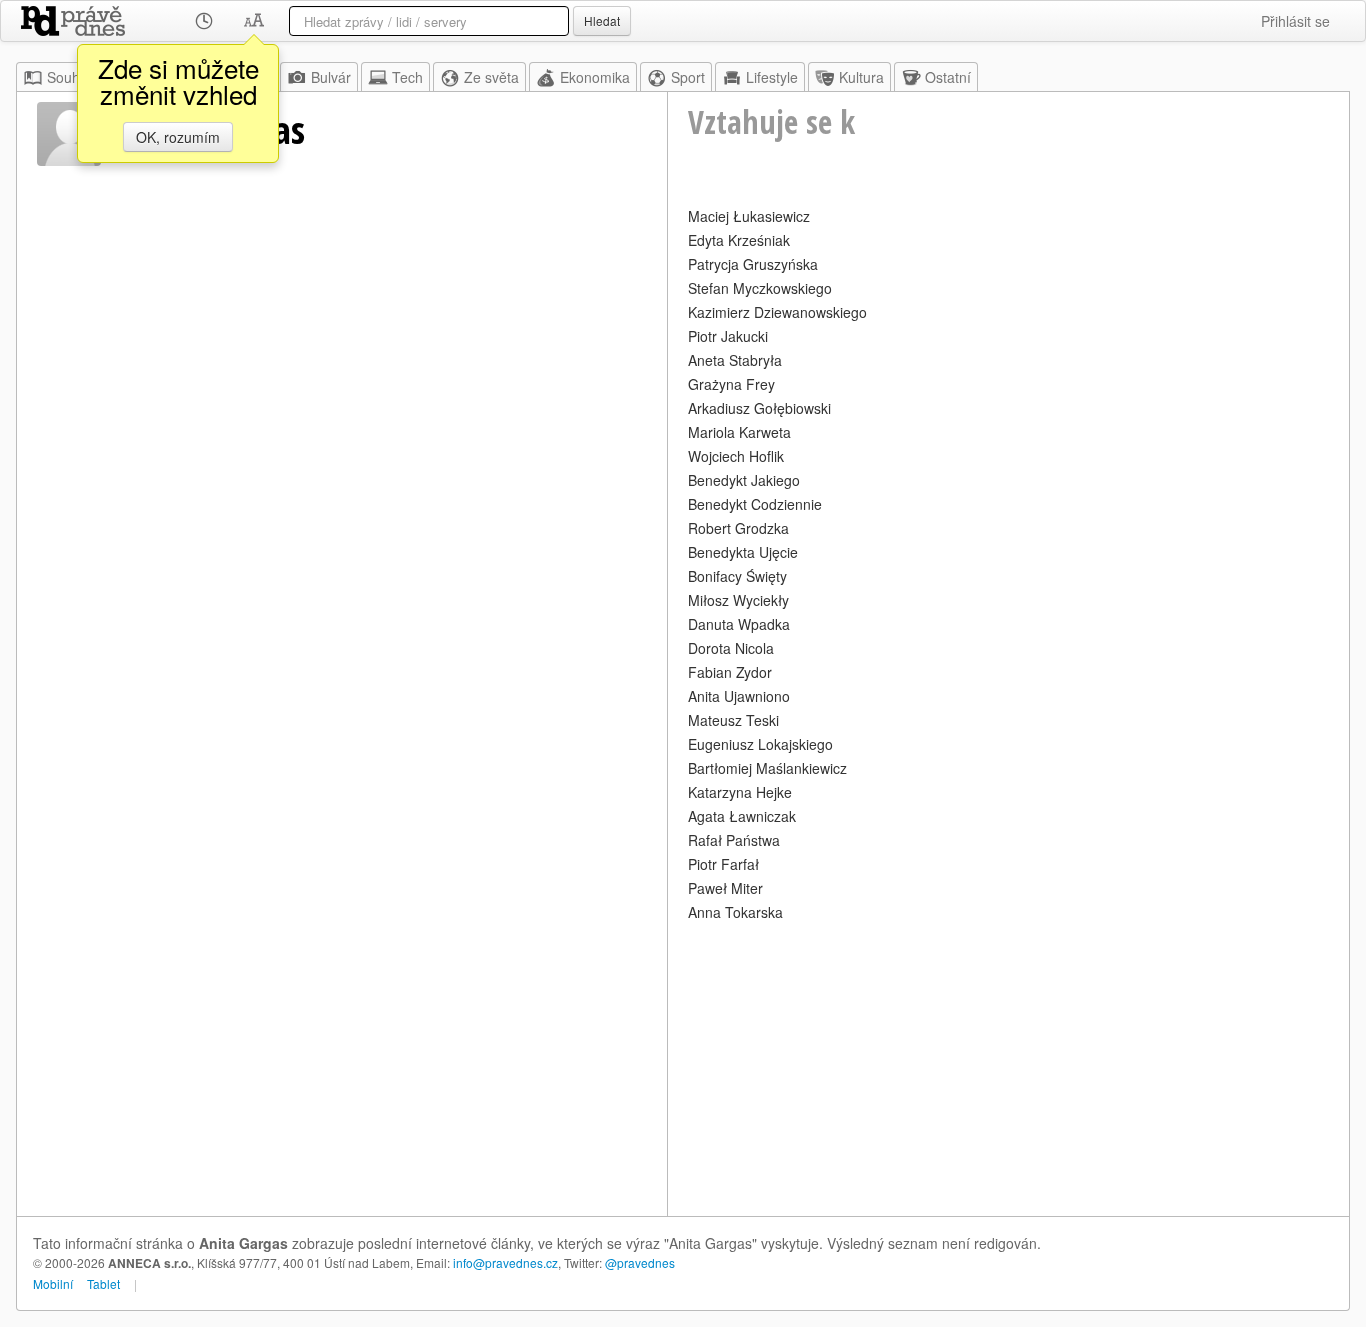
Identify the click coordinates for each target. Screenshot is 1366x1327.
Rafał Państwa (734, 840)
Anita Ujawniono (739, 696)
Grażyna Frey (731, 384)
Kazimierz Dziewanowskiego (777, 312)
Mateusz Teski (733, 720)
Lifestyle (772, 77)
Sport (688, 77)
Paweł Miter (725, 888)
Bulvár (331, 77)
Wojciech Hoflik (736, 456)
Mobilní (53, 1283)
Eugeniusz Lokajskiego (760, 744)
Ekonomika (595, 77)
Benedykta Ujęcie (743, 552)
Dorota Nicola (731, 648)
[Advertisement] (1008, 1066)
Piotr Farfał (723, 864)
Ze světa (491, 77)
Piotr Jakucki (728, 336)
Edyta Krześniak (739, 240)
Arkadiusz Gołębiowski (759, 408)
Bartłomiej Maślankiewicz (767, 768)
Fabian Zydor (730, 672)
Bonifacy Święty (737, 576)
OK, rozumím (178, 137)
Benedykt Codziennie (755, 504)
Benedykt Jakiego (744, 480)
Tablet (103, 1283)
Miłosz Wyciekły (738, 600)
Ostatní (948, 77)
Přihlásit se (1295, 21)
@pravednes (640, 1262)
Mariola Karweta (739, 432)
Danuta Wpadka (739, 624)
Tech (407, 77)
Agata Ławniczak (742, 816)
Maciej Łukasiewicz (749, 216)
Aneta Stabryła (735, 360)
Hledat (602, 20)
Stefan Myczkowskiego (760, 288)
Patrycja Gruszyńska (753, 264)
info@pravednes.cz (505, 1262)
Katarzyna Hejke (740, 792)
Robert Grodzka (738, 528)
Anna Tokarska (735, 912)
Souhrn (70, 77)
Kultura (861, 77)
